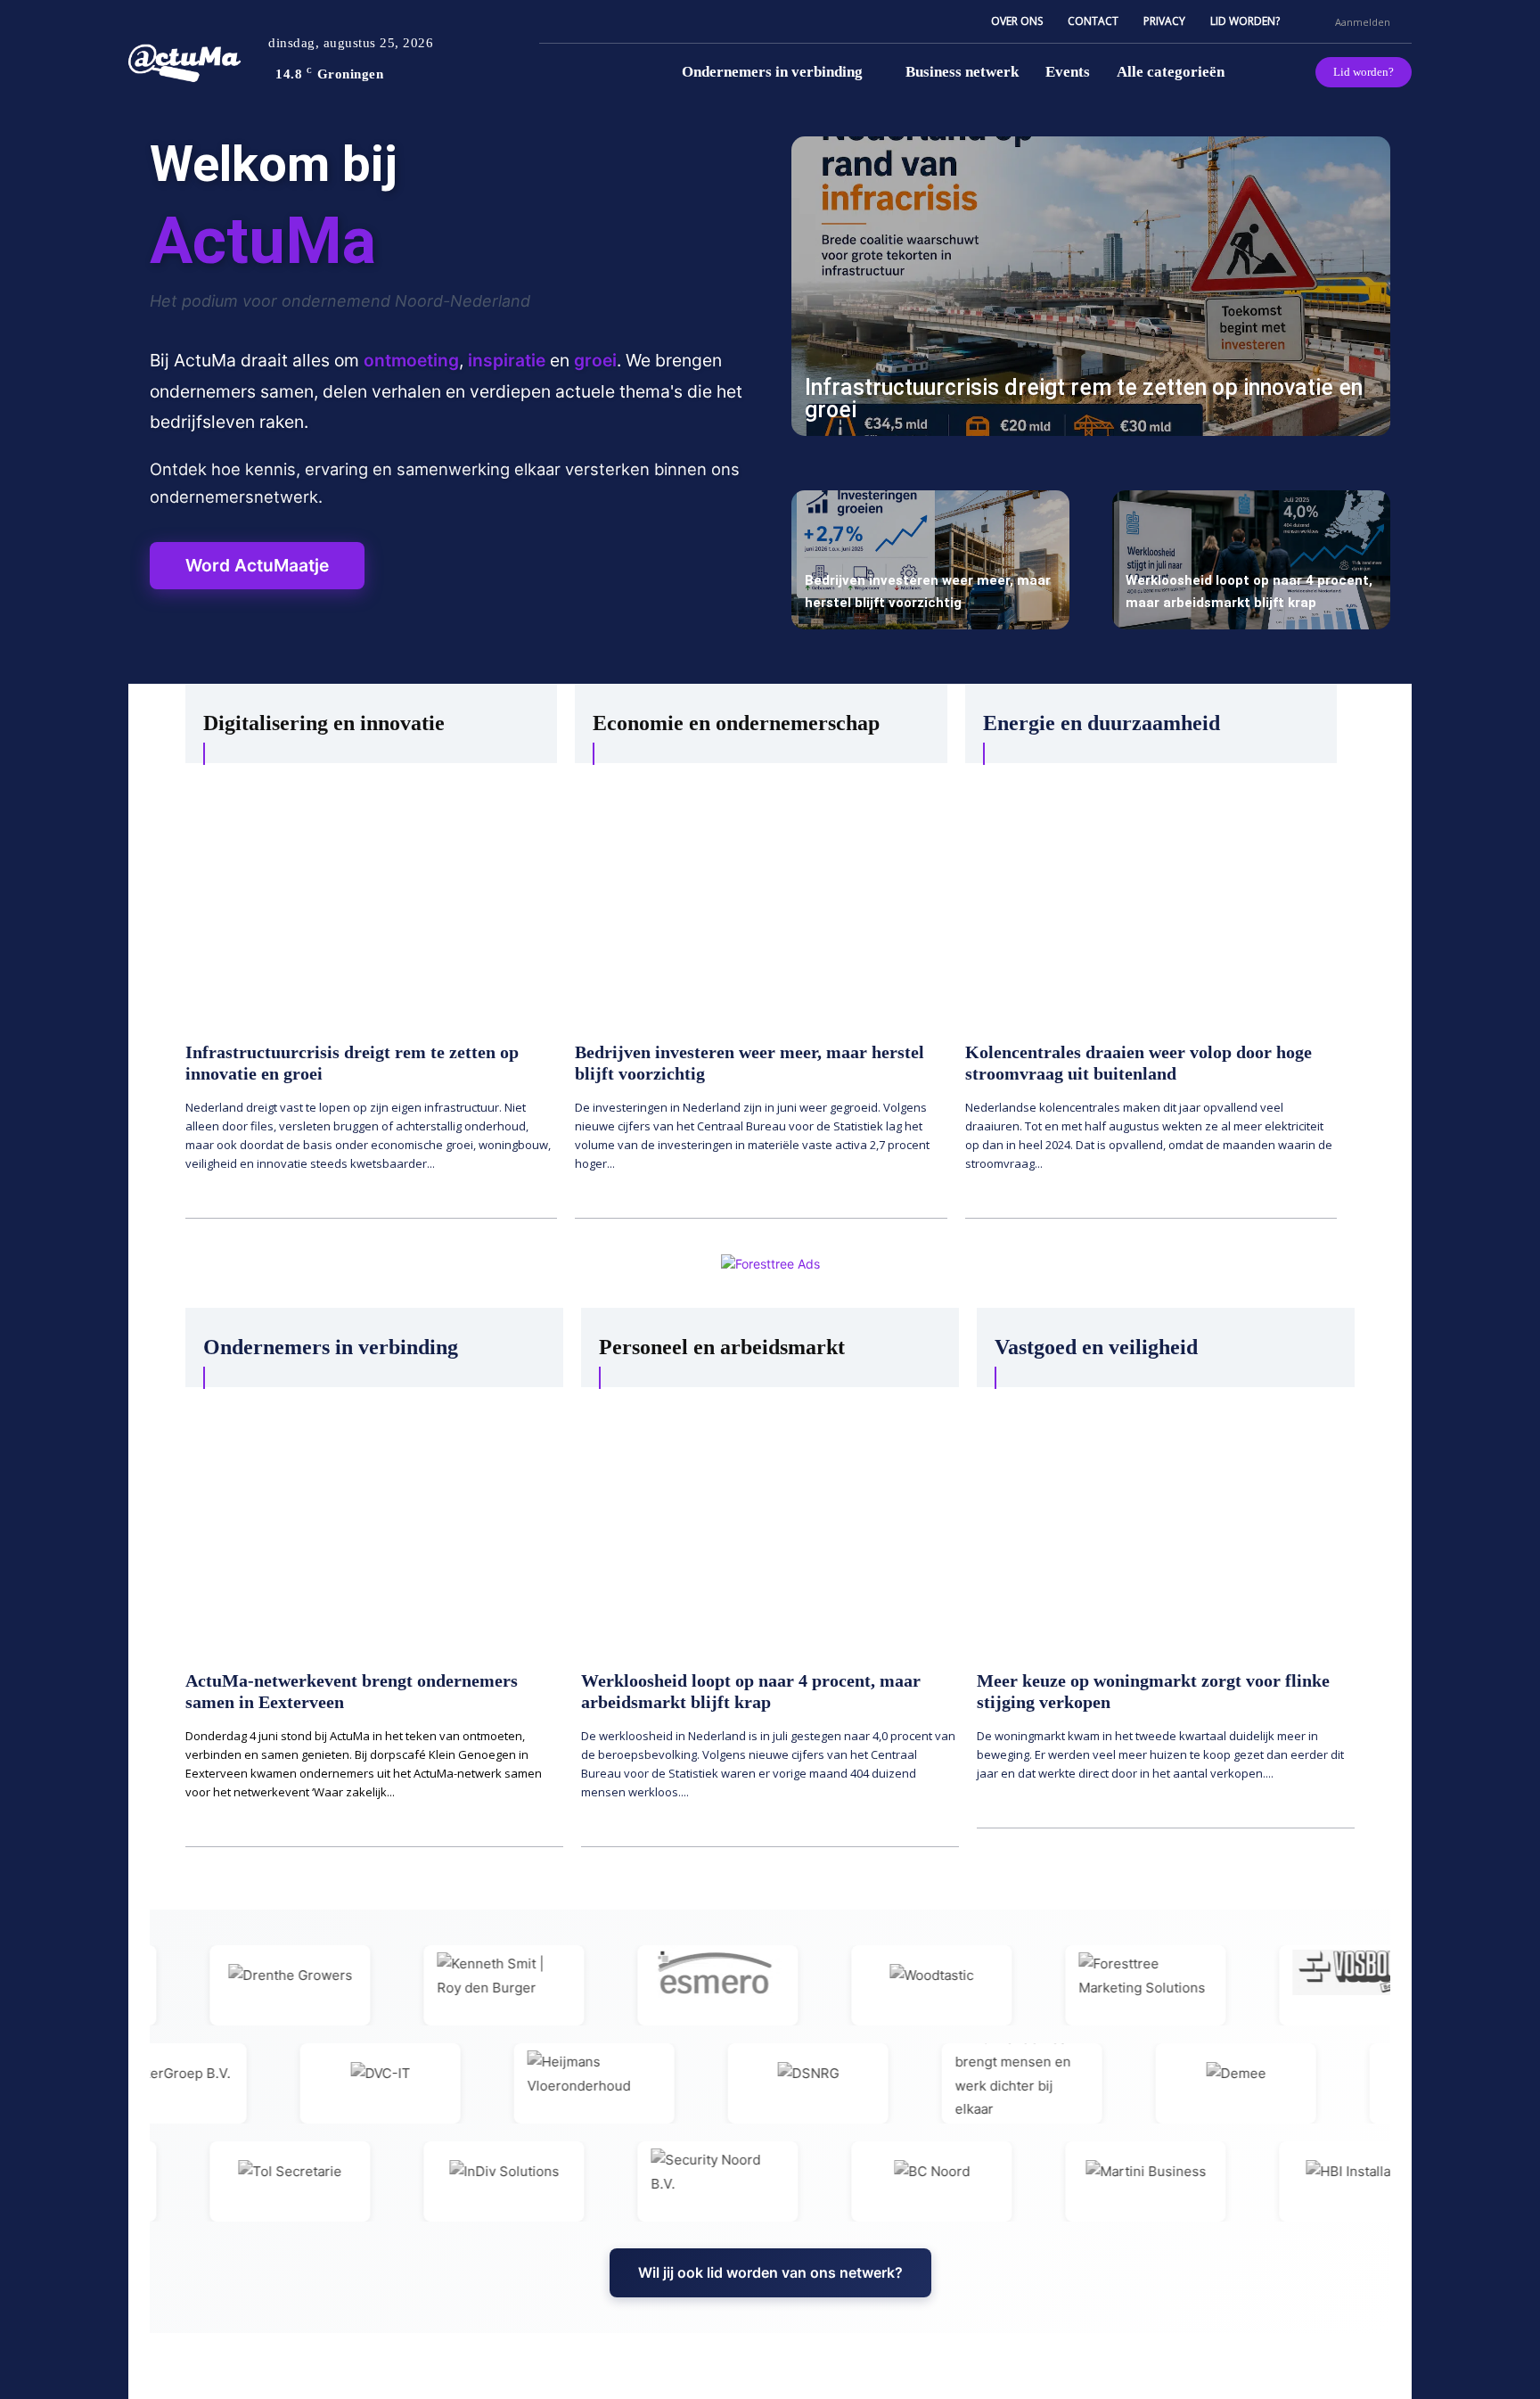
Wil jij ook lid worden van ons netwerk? (770, 2272)
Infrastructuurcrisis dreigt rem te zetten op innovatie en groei (1084, 398)
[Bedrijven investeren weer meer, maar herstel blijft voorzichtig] (930, 560)
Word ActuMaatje (257, 565)
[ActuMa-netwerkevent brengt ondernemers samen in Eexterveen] (374, 1520)
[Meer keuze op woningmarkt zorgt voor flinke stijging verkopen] (1166, 1520)
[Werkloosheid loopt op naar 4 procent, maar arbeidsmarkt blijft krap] (1251, 560)
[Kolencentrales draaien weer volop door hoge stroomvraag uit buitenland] (1151, 893)
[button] (1314, 21)
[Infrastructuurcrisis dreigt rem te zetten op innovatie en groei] (1091, 286)
